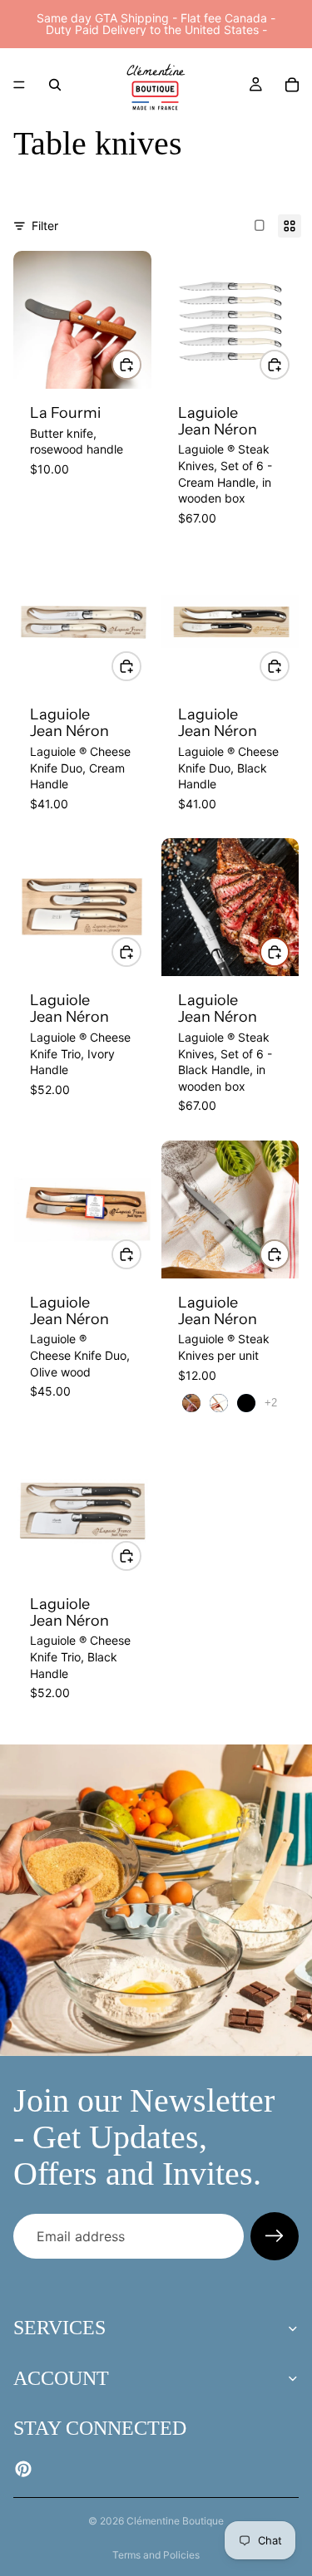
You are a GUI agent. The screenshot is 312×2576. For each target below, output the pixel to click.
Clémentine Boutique (175, 2521)
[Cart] (292, 85)
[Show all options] (271, 1403)
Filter (45, 226)
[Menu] (19, 85)
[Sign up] (275, 2236)
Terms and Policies (156, 2555)
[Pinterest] (23, 2469)
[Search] (55, 85)
